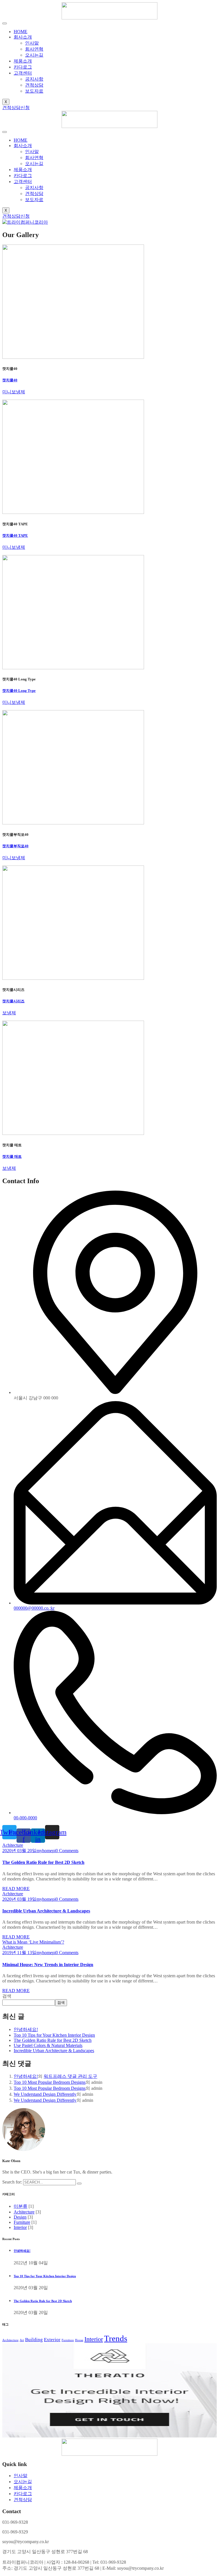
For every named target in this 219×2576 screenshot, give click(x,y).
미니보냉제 (14, 392)
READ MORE (16, 1889)
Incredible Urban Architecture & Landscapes (46, 1911)
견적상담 (34, 85)
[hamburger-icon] (5, 23)
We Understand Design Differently (45, 2094)
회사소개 (23, 37)
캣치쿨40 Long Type (19, 691)
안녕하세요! (26, 2029)
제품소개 (23, 61)
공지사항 (34, 79)
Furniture (22, 2222)
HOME (21, 32)
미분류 (21, 2206)
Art (22, 2340)
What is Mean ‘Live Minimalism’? (33, 1942)
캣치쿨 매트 (12, 1156)
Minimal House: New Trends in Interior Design (48, 1965)
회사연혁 (34, 49)
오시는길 (34, 55)
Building (34, 2340)
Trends (116, 2338)
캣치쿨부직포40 (15, 846)
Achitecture (13, 1845)
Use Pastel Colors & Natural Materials (48, 2045)
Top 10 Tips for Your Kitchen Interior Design (54, 2035)
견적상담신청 (16, 108)
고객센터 (23, 73)
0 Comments (67, 1851)
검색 (7, 1996)
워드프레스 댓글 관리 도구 (70, 2076)
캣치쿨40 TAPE (15, 535)
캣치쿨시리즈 (13, 1001)
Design (20, 2217)
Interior (20, 2227)
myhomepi (46, 1851)
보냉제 (9, 1013)
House (79, 2340)
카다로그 (23, 67)
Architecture (10, 2340)
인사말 (32, 43)
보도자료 (34, 91)
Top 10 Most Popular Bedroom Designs (50, 2082)
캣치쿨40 (10, 380)
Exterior (52, 2340)
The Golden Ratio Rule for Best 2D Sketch (43, 1862)
